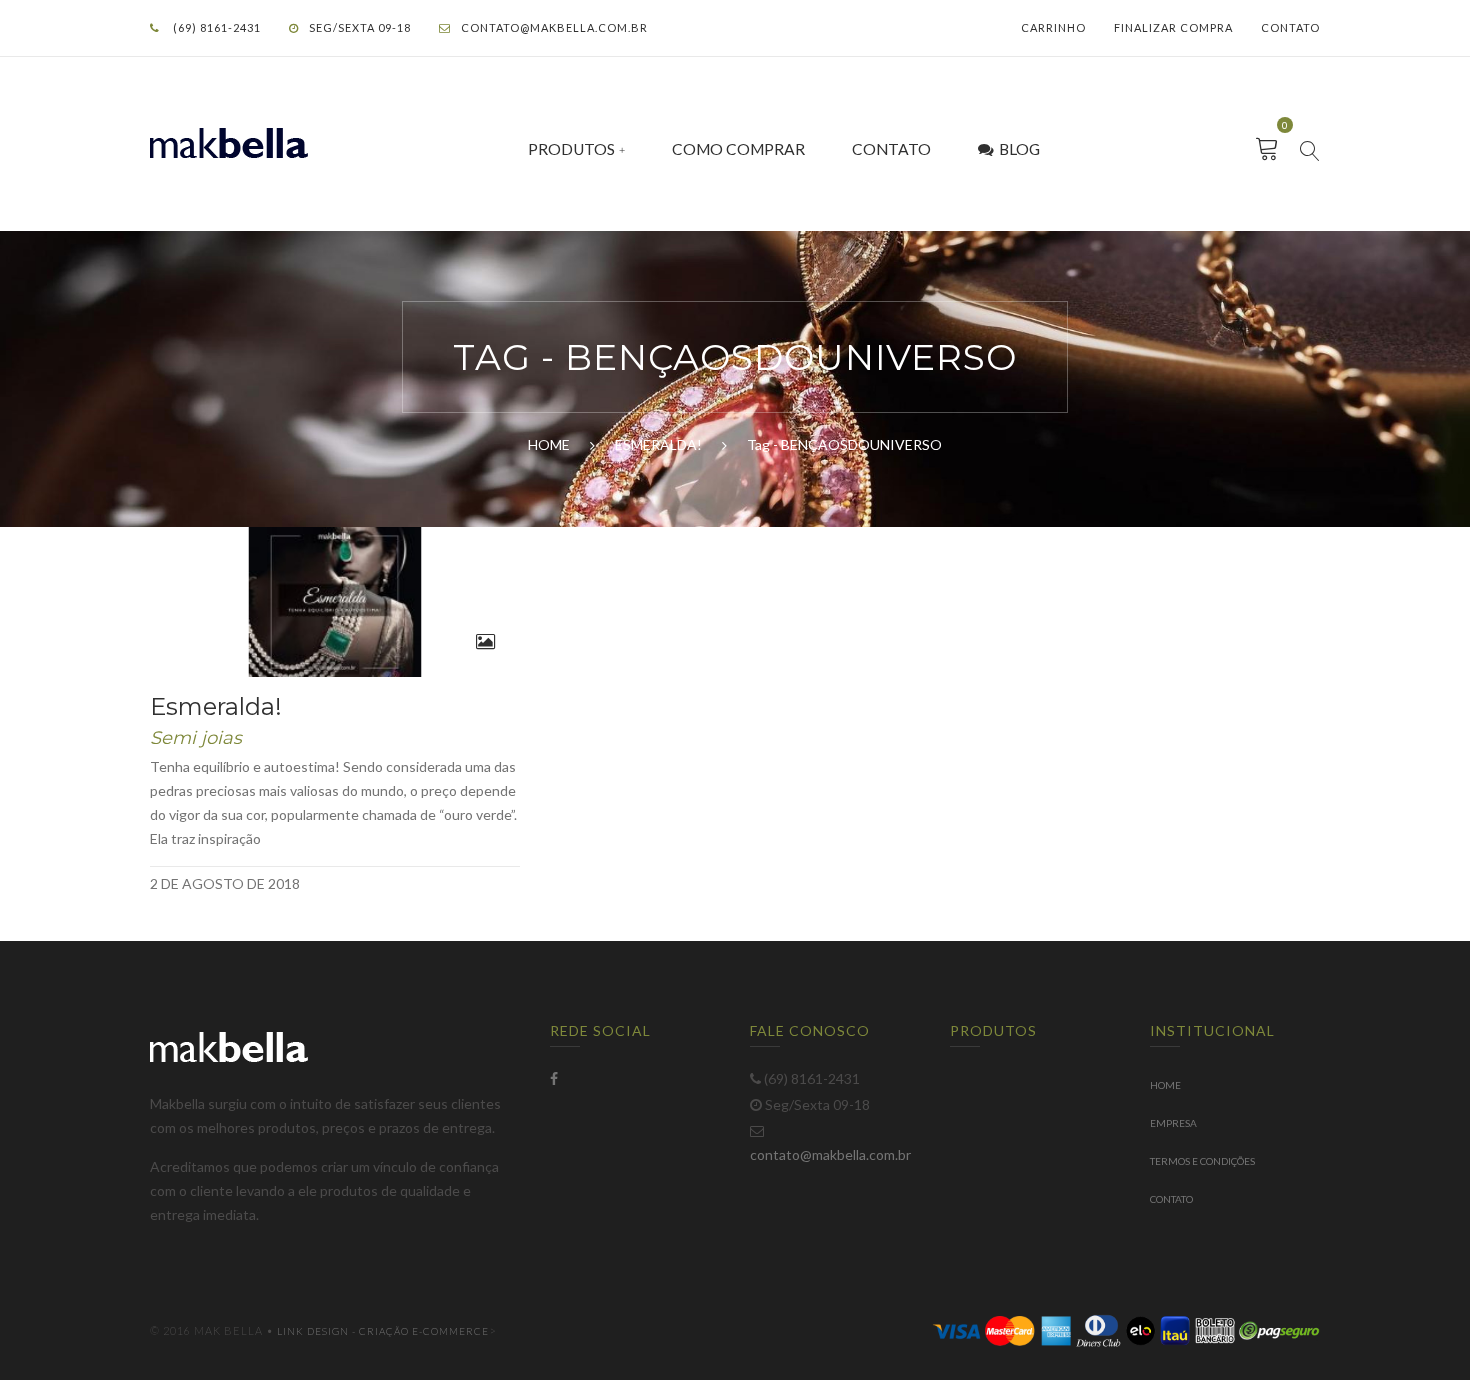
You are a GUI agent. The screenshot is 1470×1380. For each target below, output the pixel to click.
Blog (1019, 149)
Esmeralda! (216, 706)
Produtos (571, 149)
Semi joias (196, 738)
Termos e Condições (1202, 1161)
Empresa (1173, 1123)
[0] (1267, 149)
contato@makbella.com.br (554, 27)
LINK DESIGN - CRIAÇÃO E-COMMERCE (383, 1331)
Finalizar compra (1173, 27)
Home (1165, 1085)
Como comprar (738, 149)
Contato (1290, 27)
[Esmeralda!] (335, 602)
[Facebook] (554, 1078)
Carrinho (1053, 27)
